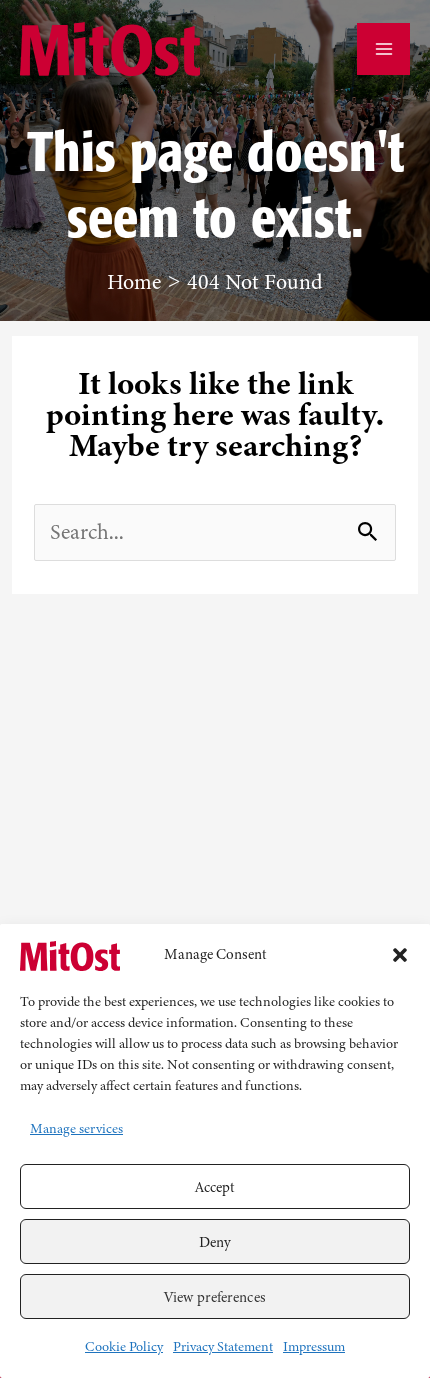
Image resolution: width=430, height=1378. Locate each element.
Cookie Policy (124, 1346)
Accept (215, 1187)
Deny (215, 1242)
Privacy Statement (223, 1346)
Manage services (76, 1128)
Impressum (314, 1346)
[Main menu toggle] (383, 49)
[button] (400, 955)
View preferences (215, 1297)
